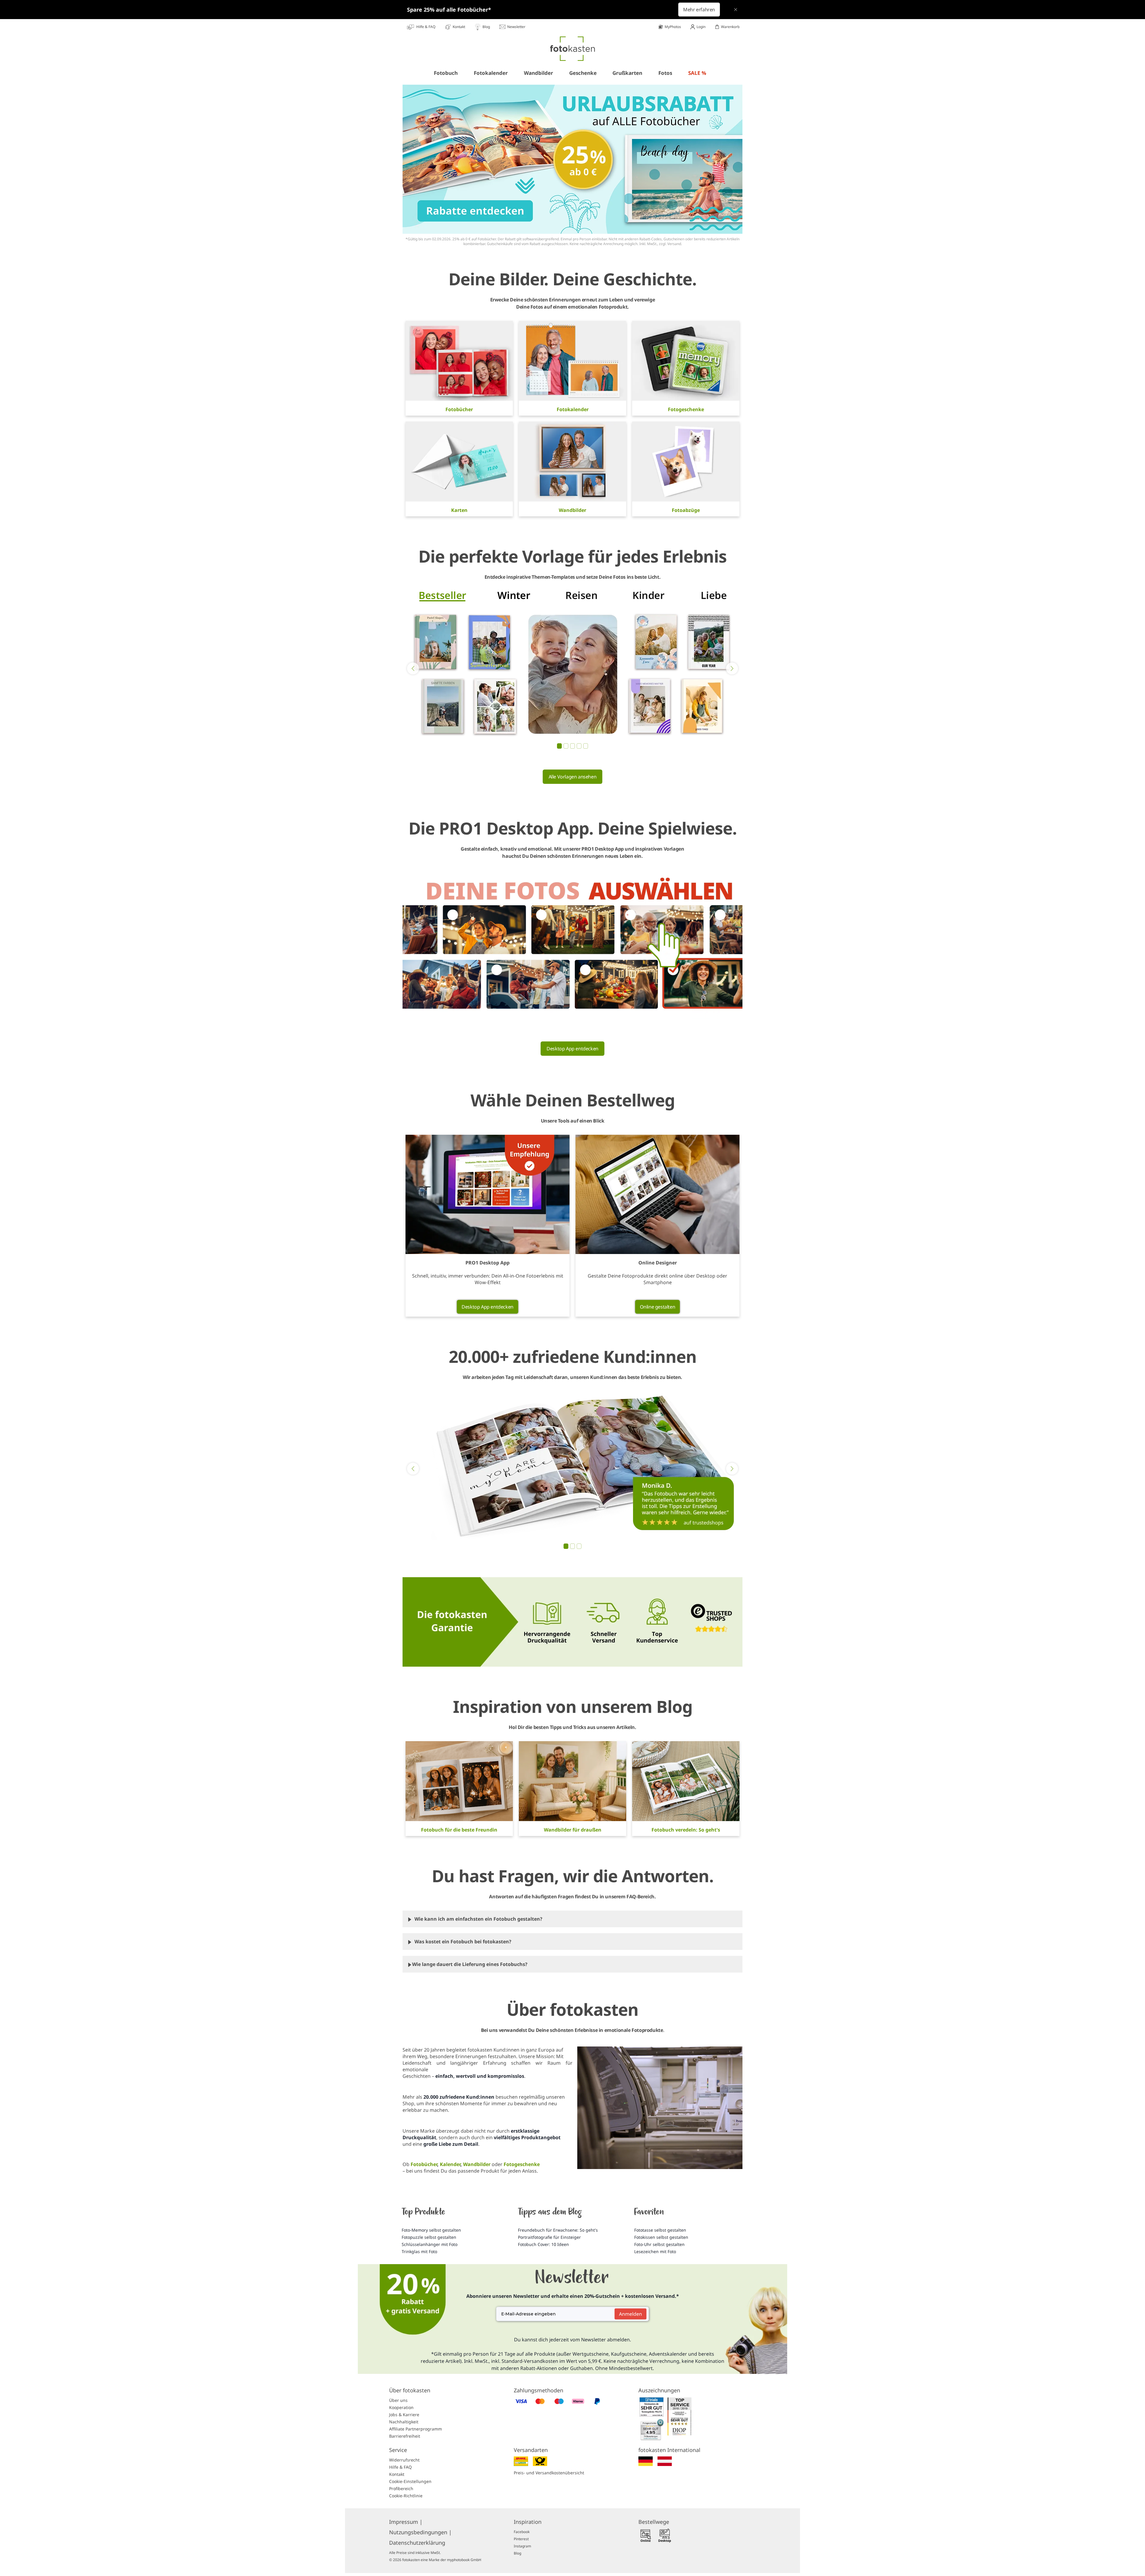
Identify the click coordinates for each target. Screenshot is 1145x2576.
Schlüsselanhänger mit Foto (430, 2244)
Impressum (406, 2522)
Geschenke (583, 73)
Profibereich (401, 2488)
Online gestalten (658, 1307)
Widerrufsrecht (404, 2460)
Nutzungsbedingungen (420, 2532)
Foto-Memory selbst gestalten (431, 2230)
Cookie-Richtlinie (406, 2496)
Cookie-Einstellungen (410, 2481)
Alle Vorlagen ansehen (573, 777)
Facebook (522, 2532)
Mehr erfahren (699, 10)
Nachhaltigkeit (404, 2422)
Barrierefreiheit (405, 2436)
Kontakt (397, 2474)
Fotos (665, 73)
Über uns (398, 2400)
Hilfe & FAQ (400, 2467)
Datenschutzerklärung (417, 2543)
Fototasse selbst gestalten (660, 2230)
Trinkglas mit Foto (419, 2251)
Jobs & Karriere (404, 2415)
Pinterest (521, 2539)
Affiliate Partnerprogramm (416, 2429)
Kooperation (401, 2407)
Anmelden (630, 2314)
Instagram (522, 2546)
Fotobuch (446, 73)
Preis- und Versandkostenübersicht (549, 2473)
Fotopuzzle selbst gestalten (429, 2237)
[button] (413, 668)
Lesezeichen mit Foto (655, 2251)
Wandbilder (539, 73)
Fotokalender (491, 73)
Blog (517, 2553)
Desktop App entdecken (572, 1049)
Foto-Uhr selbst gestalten (659, 2244)
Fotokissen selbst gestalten (661, 2237)
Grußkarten (627, 73)
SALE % (697, 73)
